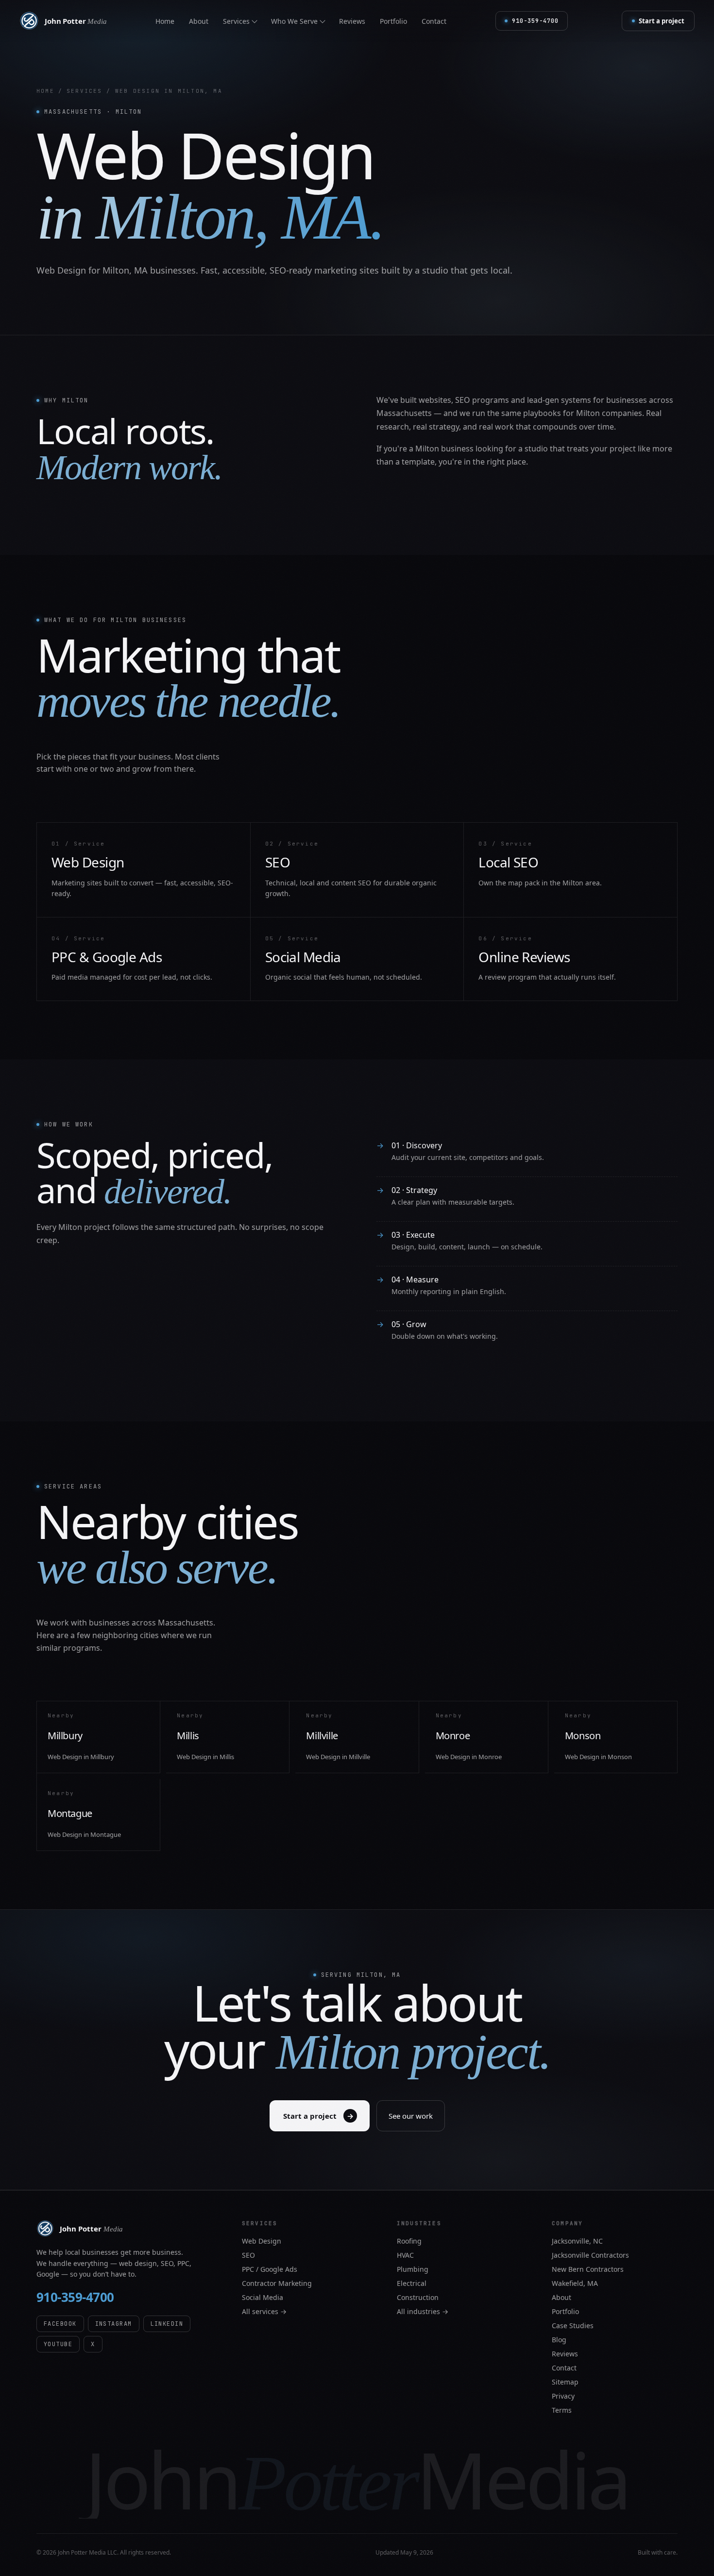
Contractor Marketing (277, 2283)
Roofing (409, 2241)
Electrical (412, 2283)
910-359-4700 (75, 2297)
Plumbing (413, 2269)
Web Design (262, 2241)
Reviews (352, 21)
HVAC (405, 2255)
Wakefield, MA (575, 2283)
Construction (418, 2297)
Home (165, 21)
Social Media (263, 2297)
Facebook (60, 2324)
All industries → (423, 2311)
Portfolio (393, 21)
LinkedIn (167, 2324)
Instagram (114, 2324)
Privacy (563, 2396)
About (199, 21)
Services (85, 91)
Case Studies (573, 2325)
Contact (434, 21)
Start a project (662, 21)
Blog (559, 2340)
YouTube (58, 2344)
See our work (411, 2116)
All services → (264, 2311)
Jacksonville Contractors (590, 2255)
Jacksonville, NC (577, 2241)
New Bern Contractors (588, 2269)
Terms (562, 2410)
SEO (248, 2255)
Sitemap (565, 2382)
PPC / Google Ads (270, 2269)
